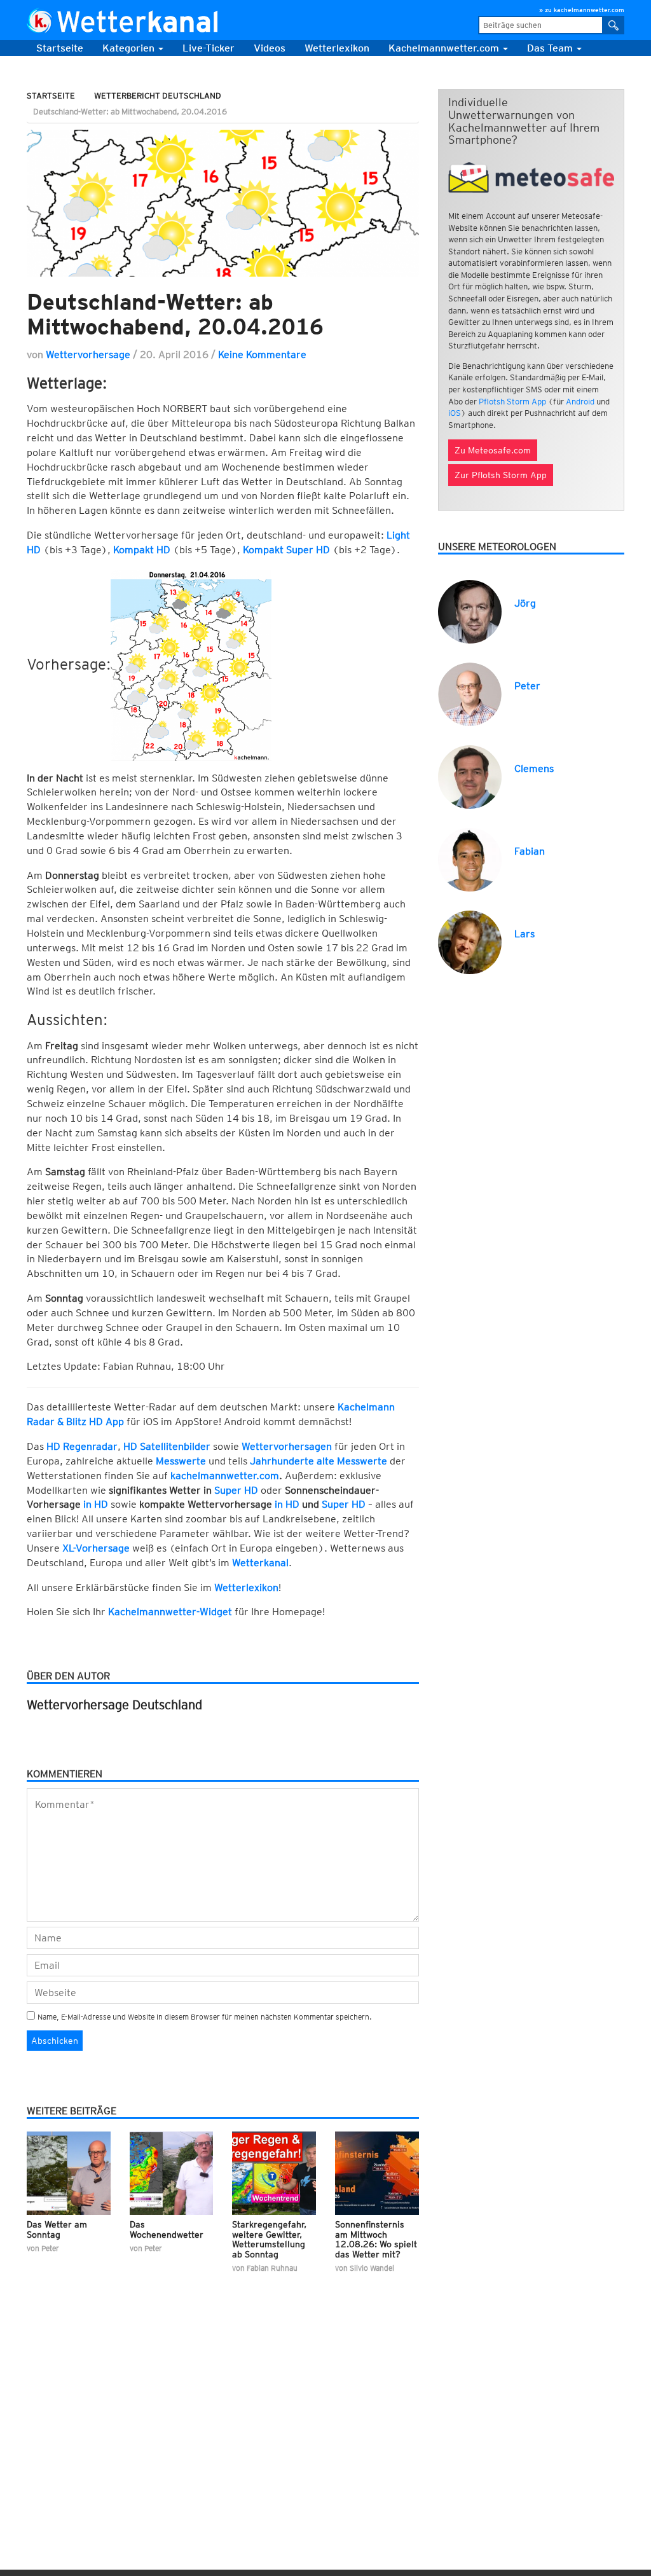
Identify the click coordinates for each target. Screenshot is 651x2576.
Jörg (525, 603)
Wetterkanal (260, 1563)
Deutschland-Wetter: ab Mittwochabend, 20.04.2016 (175, 314)
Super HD (236, 1490)
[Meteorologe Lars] (470, 941)
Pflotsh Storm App (512, 402)
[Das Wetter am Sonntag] (69, 2173)
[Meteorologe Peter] (470, 693)
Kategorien (130, 48)
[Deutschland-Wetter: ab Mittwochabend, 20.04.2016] (223, 203)
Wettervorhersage (88, 355)
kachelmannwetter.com (225, 1476)
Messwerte (181, 1461)
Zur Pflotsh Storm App (501, 475)
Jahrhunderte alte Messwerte (319, 1461)
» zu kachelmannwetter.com (582, 10)
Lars (524, 934)
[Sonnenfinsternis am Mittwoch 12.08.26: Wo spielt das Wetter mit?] (377, 2173)
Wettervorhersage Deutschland (114, 1705)
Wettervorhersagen (287, 1446)
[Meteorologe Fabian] (470, 859)
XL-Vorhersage (96, 1548)
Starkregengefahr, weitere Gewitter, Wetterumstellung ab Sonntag (269, 2239)
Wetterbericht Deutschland (158, 96)
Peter (527, 686)
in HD (96, 1504)
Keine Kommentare (262, 355)
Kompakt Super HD (286, 550)
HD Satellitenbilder (167, 1446)
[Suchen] (614, 25)
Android (580, 402)
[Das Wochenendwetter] (172, 2173)
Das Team (551, 48)
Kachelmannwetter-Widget (170, 1612)
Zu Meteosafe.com (493, 450)
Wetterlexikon (246, 1588)
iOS (455, 413)
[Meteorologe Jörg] (470, 611)
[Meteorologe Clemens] (470, 776)
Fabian (530, 851)
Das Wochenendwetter (167, 2229)
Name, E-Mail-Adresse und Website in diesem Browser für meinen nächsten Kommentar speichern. (205, 2017)
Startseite (60, 48)
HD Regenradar (82, 1446)
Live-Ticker (209, 48)
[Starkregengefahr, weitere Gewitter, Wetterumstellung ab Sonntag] (274, 2173)
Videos (270, 48)
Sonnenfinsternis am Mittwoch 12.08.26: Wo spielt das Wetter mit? (376, 2239)
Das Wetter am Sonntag (57, 2229)
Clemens (534, 768)
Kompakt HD (142, 550)
